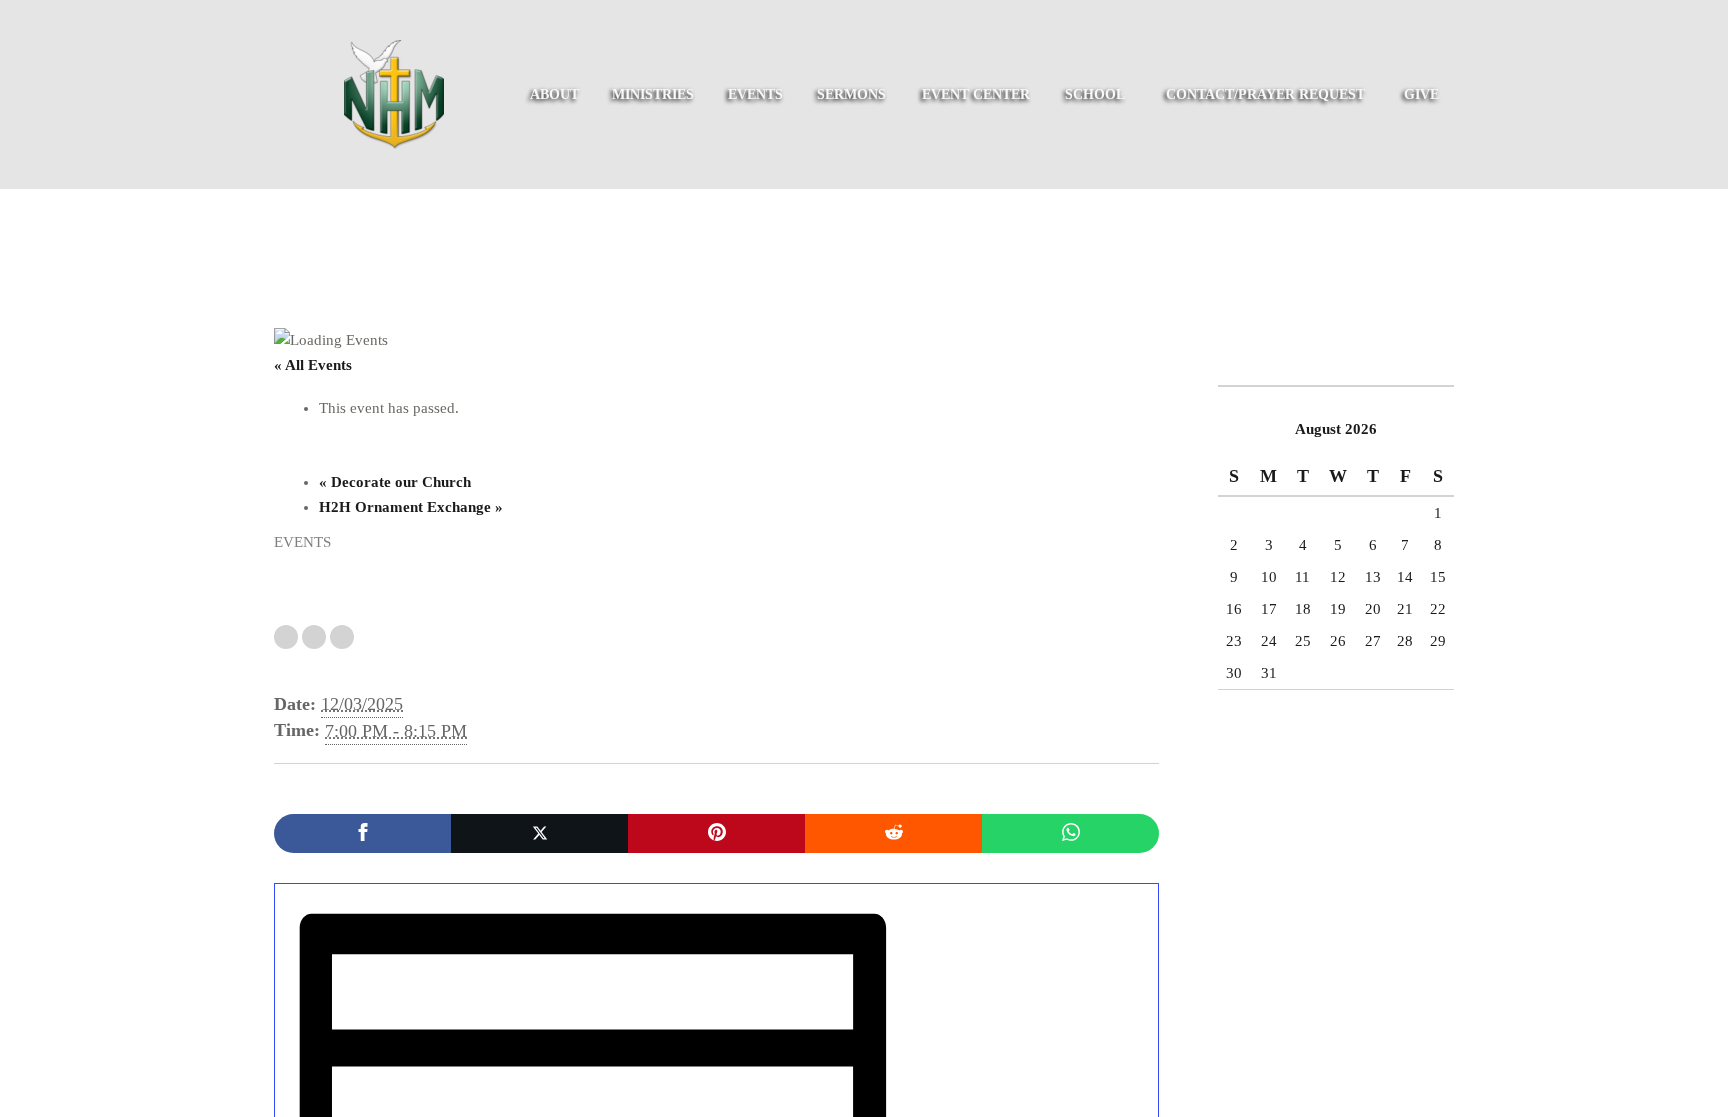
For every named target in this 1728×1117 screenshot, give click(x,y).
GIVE (1421, 94)
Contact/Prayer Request (1265, 94)
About (554, 94)
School (1095, 94)
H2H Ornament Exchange (411, 507)
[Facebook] (362, 833)
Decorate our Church (395, 482)
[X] (539, 833)
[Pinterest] (716, 833)
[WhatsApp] (1070, 833)
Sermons (851, 94)
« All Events (313, 365)
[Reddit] (893, 833)
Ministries (653, 94)
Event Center (976, 94)
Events (755, 94)
